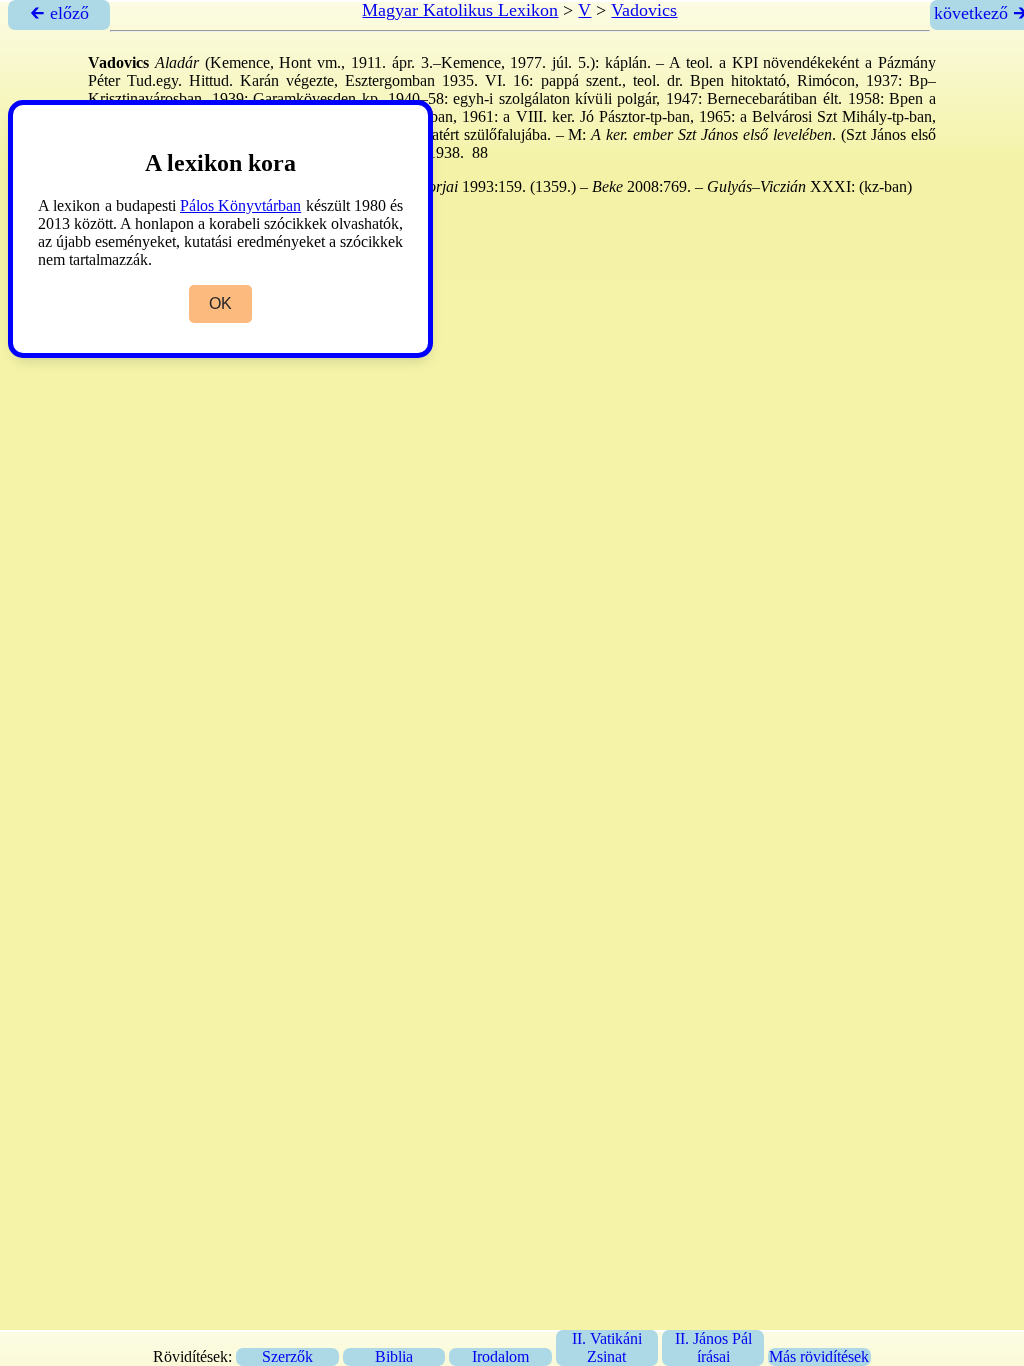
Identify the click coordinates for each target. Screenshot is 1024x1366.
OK (220, 303)
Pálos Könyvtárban (240, 205)
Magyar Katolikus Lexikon (460, 10)
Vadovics (644, 10)
